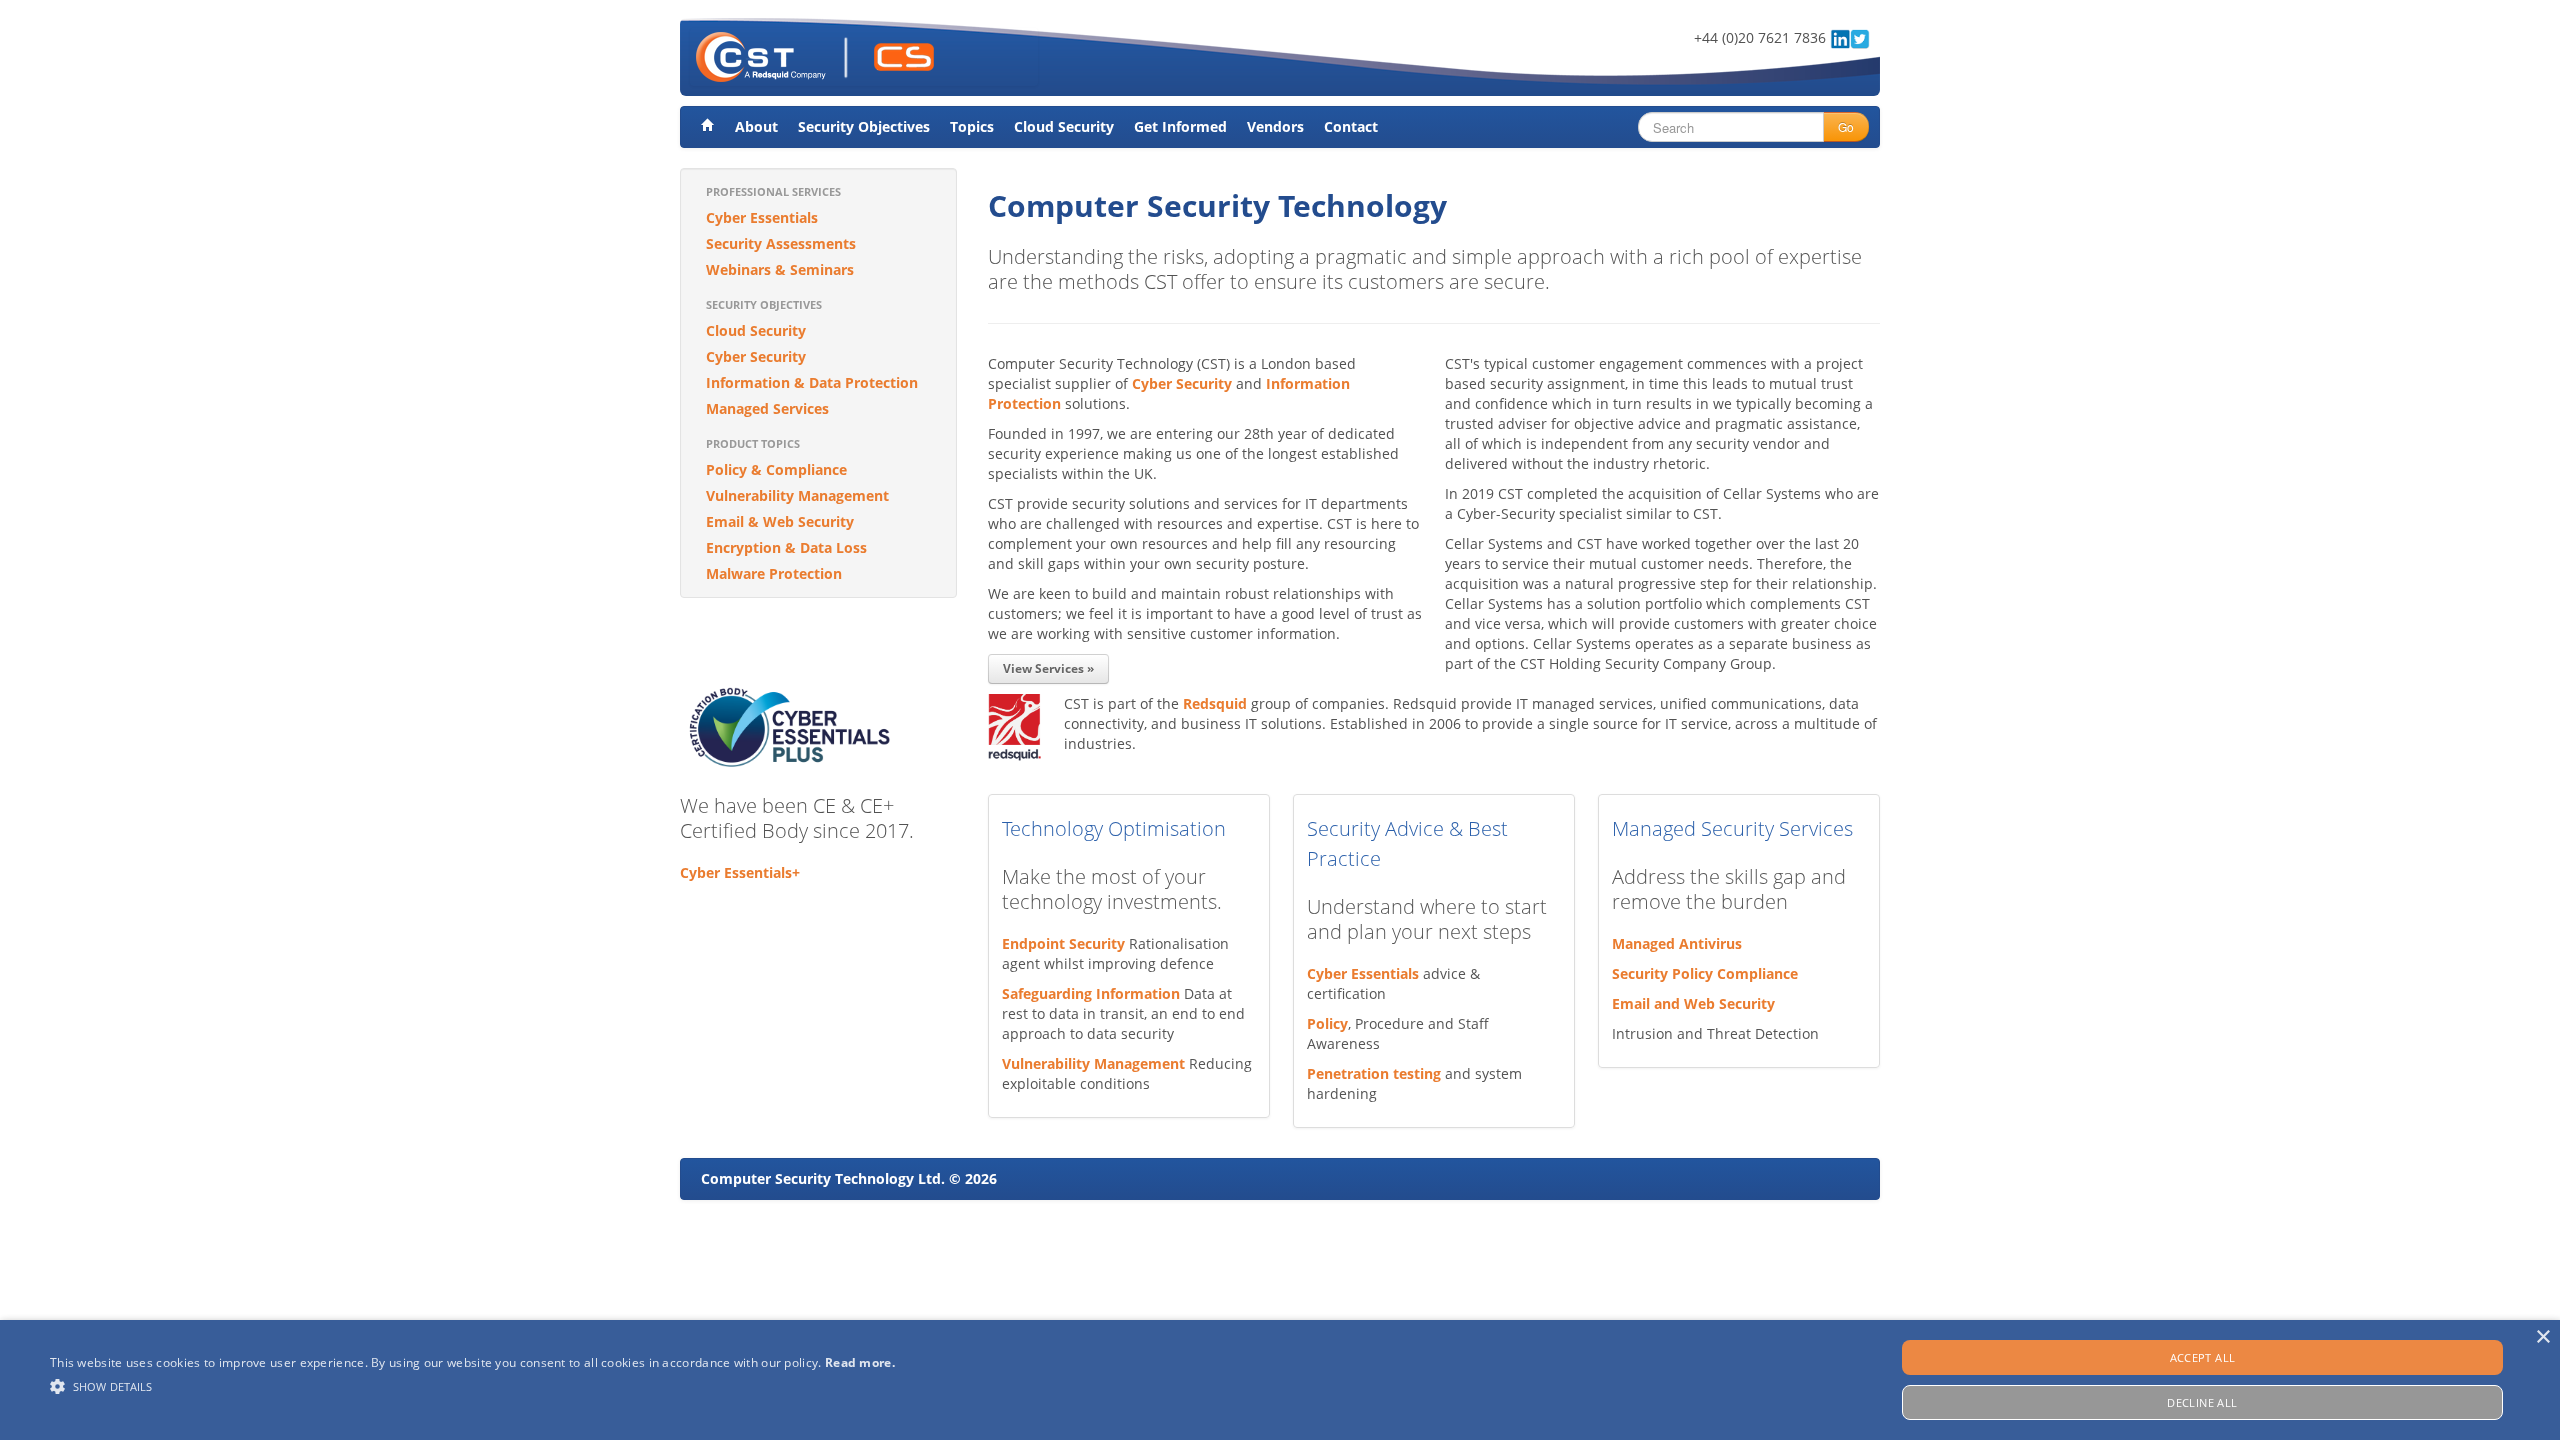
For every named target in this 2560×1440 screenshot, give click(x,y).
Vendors (1275, 126)
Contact (1351, 126)
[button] (472, 1386)
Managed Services (767, 408)
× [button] (2542, 1337)
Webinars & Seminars (780, 269)
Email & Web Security (780, 521)
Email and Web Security (1693, 1003)
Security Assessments (781, 243)
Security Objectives (864, 126)
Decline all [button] (2202, 1402)
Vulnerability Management (797, 495)
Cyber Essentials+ (740, 872)
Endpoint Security (1063, 943)
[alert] (1280, 1380)
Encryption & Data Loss (786, 547)
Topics (972, 126)
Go (1846, 126)
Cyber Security (756, 356)
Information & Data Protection (812, 382)
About (756, 126)
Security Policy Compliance (1705, 973)
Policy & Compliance (776, 469)
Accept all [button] (2203, 1357)
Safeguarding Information (1091, 993)
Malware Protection (774, 573)
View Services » (1048, 668)
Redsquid (1215, 703)
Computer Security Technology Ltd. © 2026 (849, 1178)
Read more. (860, 1362)
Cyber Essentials (762, 217)
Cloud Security (1064, 126)
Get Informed (1180, 126)
